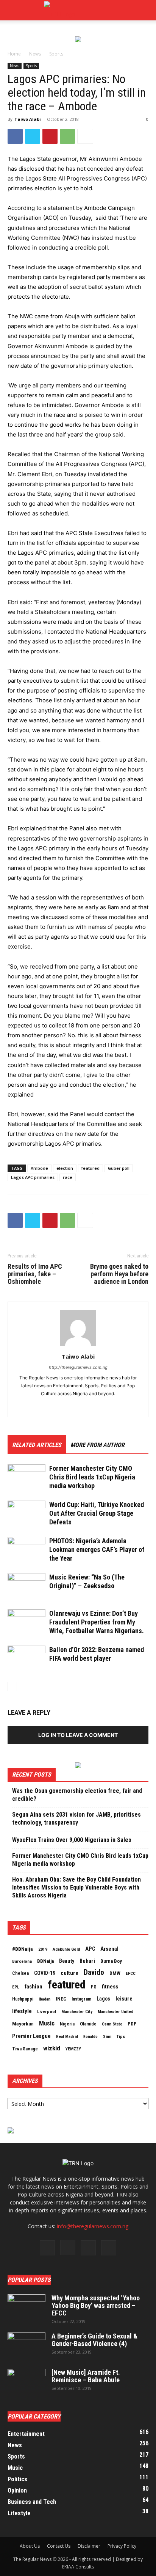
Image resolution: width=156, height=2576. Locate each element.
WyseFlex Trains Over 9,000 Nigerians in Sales (72, 1840)
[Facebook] (15, 136)
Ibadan (44, 1999)
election (65, 1168)
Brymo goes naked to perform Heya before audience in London (119, 1274)
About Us (30, 2546)
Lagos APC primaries (33, 1177)
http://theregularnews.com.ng (78, 1367)
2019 (43, 1949)
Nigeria (67, 2024)
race (68, 1177)
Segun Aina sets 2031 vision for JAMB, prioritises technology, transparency (76, 1819)
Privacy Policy (122, 2546)
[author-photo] (78, 1346)
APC (90, 1949)
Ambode (39, 1168)
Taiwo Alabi (28, 119)
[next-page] (24, 1687)
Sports (56, 54)
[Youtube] (109, 2248)
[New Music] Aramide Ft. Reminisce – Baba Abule (86, 2376)
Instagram (81, 1999)
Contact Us (59, 2546)
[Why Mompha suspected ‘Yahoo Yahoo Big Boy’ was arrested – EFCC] (27, 2308)
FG (94, 1987)
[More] (85, 136)
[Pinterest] (50, 136)
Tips (121, 2036)
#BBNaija (23, 1949)
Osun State (112, 2024)
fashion (34, 1987)
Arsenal (109, 1949)
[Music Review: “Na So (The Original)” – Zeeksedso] (27, 1586)
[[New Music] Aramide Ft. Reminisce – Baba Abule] (27, 2382)
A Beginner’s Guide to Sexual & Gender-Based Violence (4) (94, 2340)
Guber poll (119, 1168)
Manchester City (77, 2011)
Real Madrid (67, 2037)
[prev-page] (12, 1687)
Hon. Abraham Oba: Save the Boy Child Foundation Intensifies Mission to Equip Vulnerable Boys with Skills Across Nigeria (76, 1887)
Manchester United (115, 2012)
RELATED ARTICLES (37, 1445)
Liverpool (47, 2011)
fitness (110, 1987)
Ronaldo (90, 2037)
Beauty (67, 1961)
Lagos (103, 1999)
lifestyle (22, 2011)
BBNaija (45, 1961)
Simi (107, 2037)
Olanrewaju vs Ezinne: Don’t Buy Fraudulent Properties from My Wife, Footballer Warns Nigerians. (97, 1622)
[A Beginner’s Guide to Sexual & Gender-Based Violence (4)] (27, 2346)
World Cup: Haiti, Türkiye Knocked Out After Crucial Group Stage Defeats (97, 1513)
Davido (94, 1973)
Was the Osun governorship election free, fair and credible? (77, 1795)
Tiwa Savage (25, 2049)
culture (69, 1973)
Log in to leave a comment (78, 1735)
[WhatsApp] (67, 136)
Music (47, 2023)
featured (90, 1168)
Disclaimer (89, 2546)
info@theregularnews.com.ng (93, 2226)
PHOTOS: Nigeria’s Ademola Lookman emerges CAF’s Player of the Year (97, 1549)
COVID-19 (45, 1973)
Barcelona (22, 1961)
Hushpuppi (23, 1999)
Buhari (87, 1961)
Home (14, 54)
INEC (61, 1999)
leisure (124, 1999)
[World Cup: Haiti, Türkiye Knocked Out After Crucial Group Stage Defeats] (27, 1514)
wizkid (52, 2048)
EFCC (131, 1973)
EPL (16, 1987)
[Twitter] (33, 136)
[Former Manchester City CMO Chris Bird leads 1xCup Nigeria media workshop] (27, 1477)
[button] (145, 10)
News (35, 54)
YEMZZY (73, 2049)
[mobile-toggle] (13, 10)
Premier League (31, 2036)
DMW (115, 1973)
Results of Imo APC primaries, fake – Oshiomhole (35, 1274)
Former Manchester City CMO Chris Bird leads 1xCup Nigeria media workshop (92, 1477)
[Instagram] (68, 2247)
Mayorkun (23, 2024)
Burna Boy (111, 1961)
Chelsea (20, 1973)
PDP (132, 2024)
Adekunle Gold (66, 1949)
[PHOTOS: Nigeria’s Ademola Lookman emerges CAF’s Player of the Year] (27, 1550)
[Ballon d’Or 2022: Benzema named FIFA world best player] (27, 1659)
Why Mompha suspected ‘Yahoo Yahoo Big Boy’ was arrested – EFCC (96, 2305)
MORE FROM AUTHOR (97, 1445)
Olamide (88, 2024)
